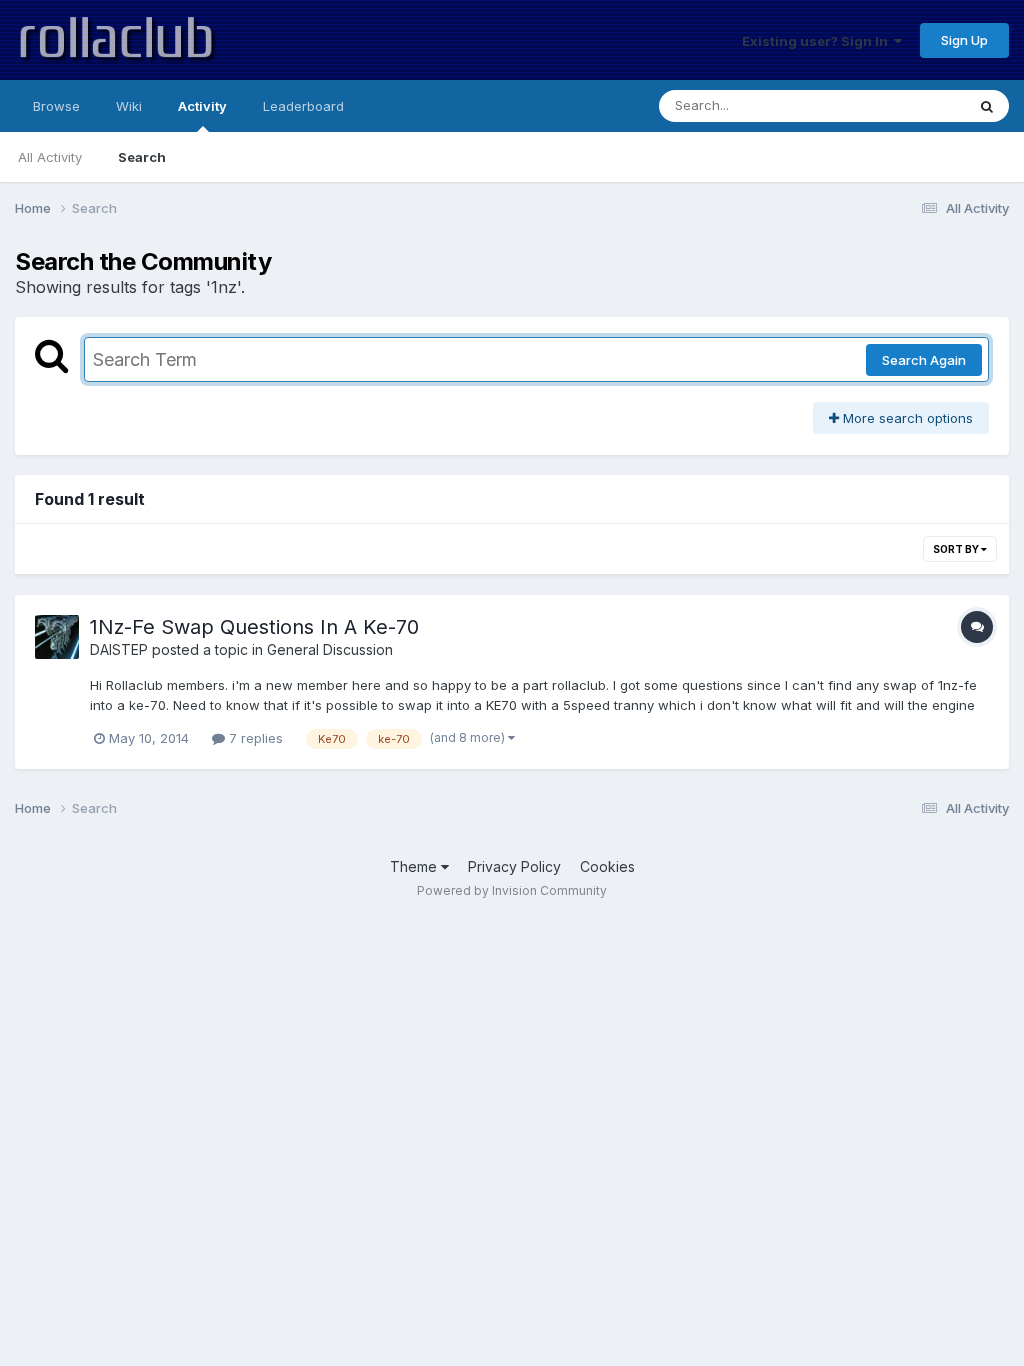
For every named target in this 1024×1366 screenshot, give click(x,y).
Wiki (129, 106)
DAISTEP (119, 649)
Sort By (957, 549)
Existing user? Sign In (818, 41)
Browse (56, 106)
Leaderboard (303, 106)
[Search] (987, 106)
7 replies (254, 738)
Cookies (607, 866)
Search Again (924, 360)
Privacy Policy (514, 866)
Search (142, 157)
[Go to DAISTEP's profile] (57, 637)
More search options (906, 418)
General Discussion (330, 649)
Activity (202, 106)
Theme (415, 866)
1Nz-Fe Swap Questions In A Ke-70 (254, 627)
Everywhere (903, 105)
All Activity (50, 157)
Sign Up (964, 40)
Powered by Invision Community (512, 890)
